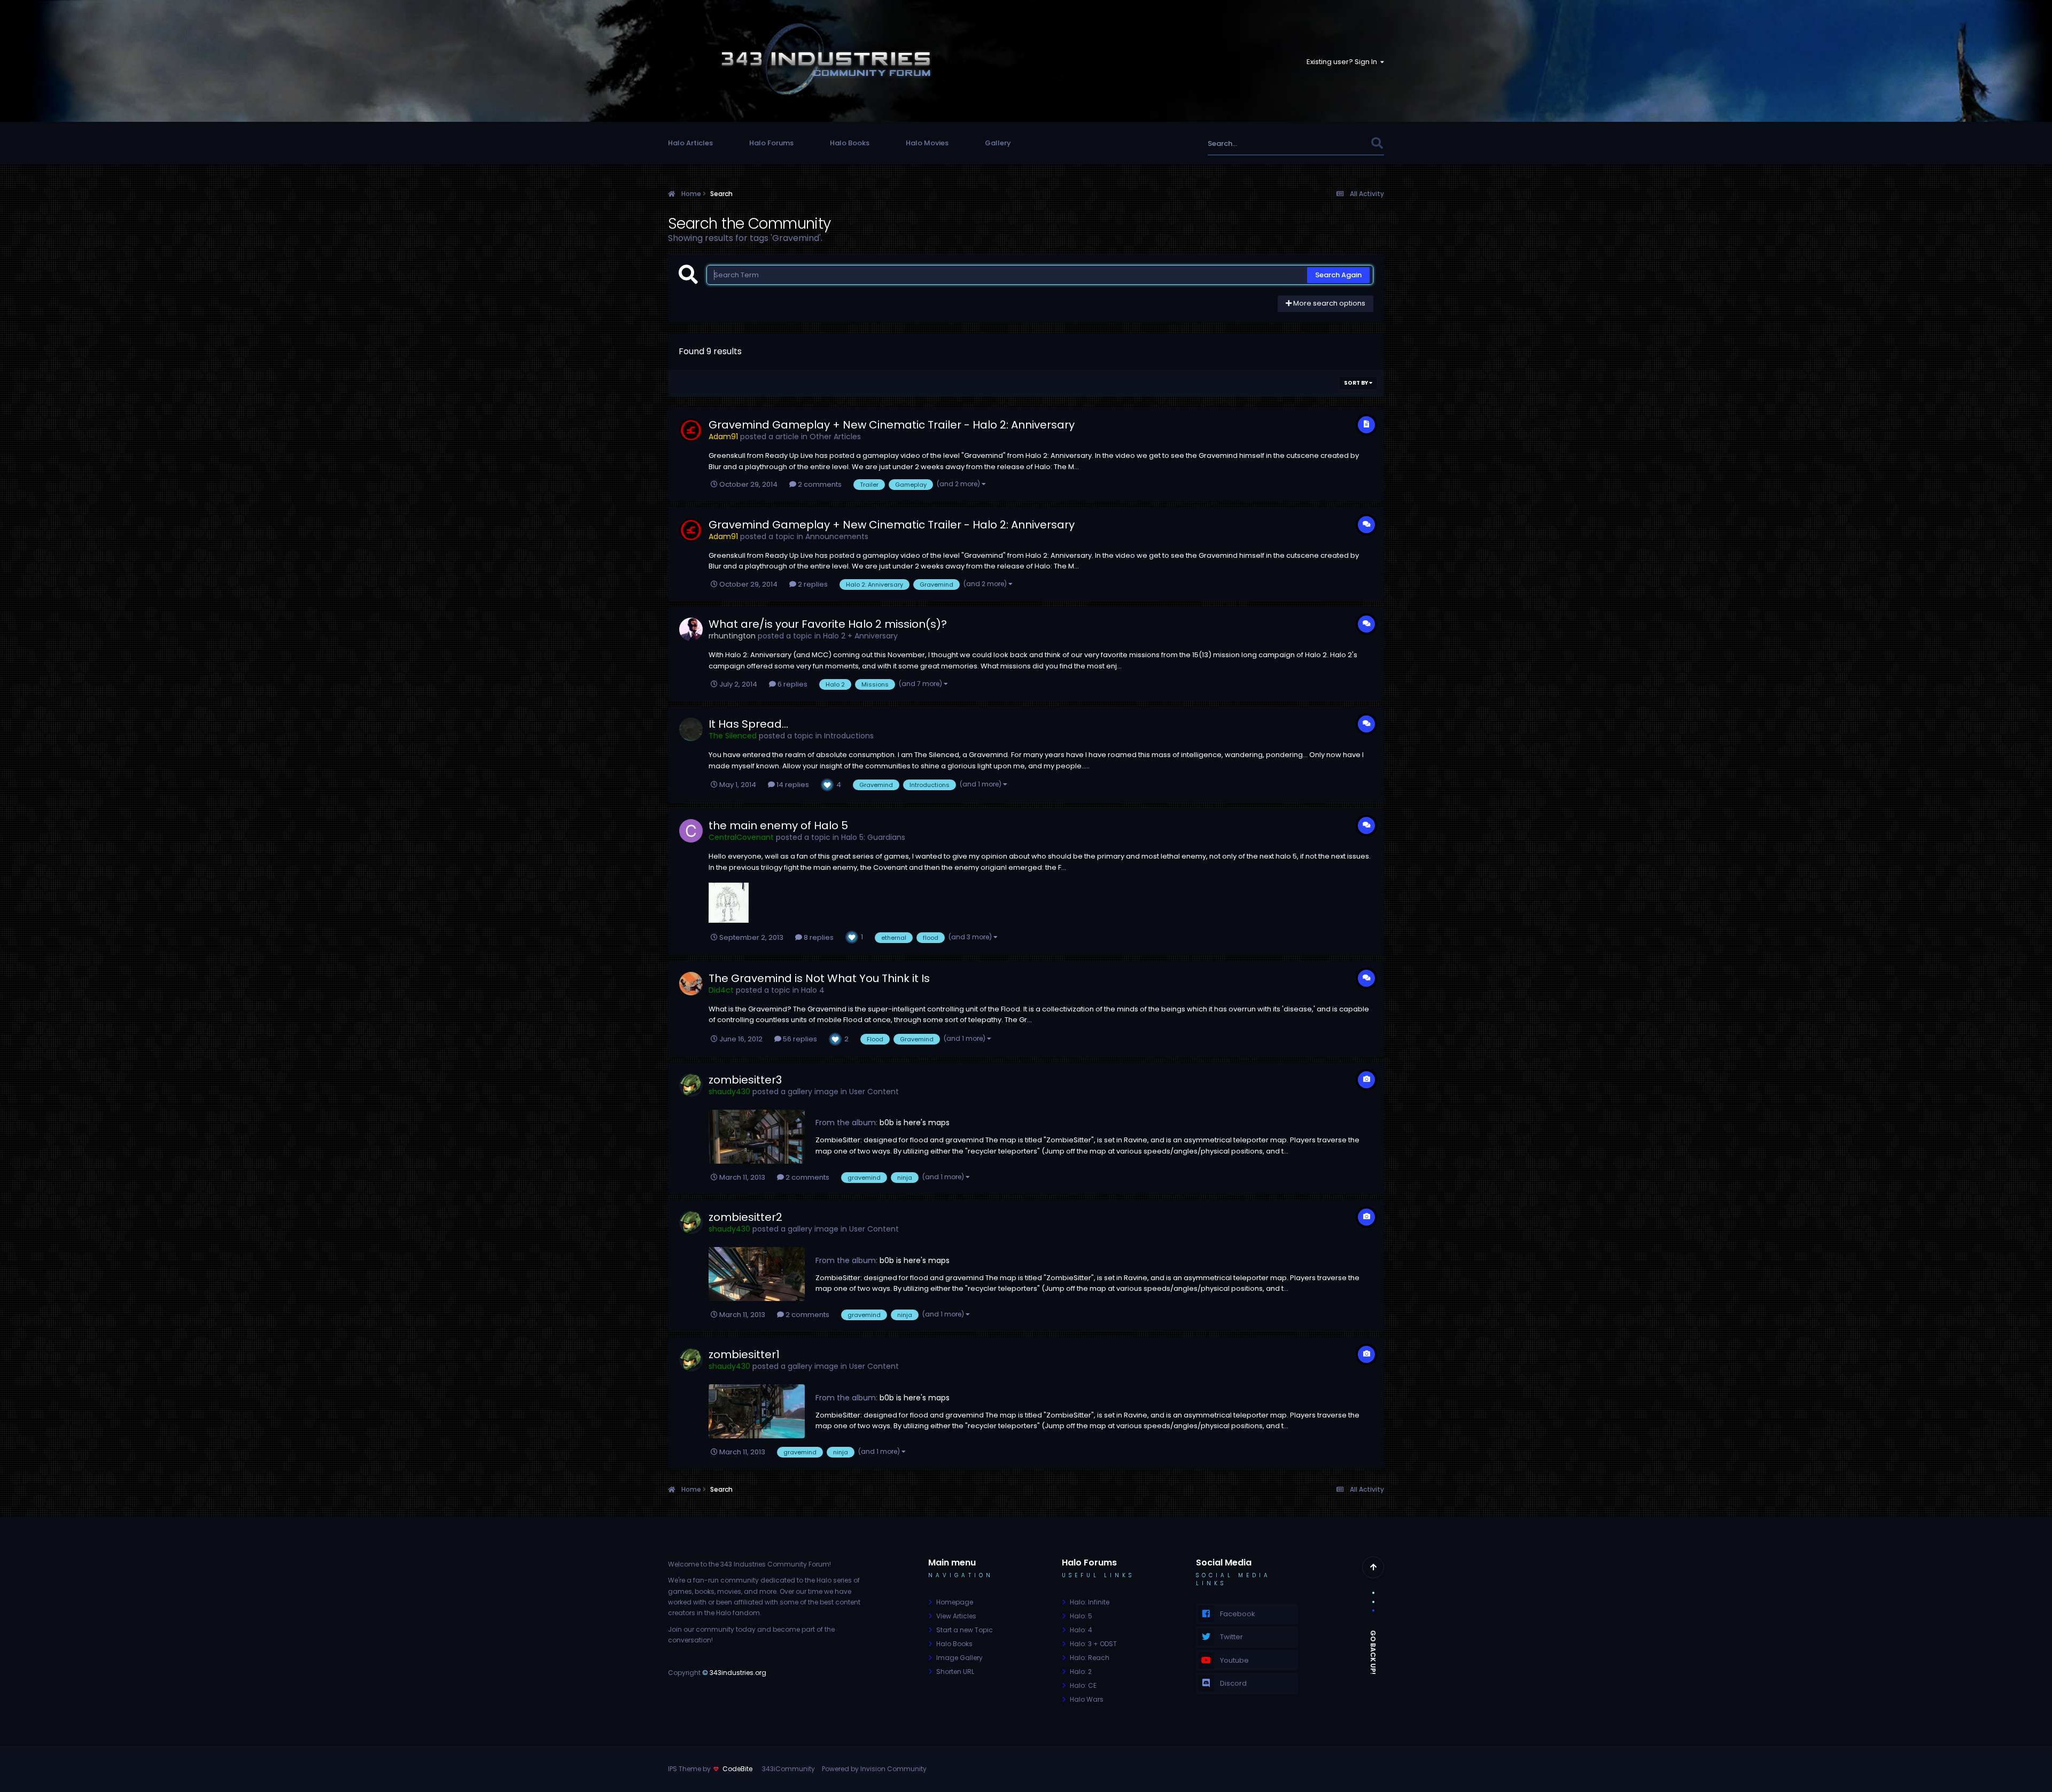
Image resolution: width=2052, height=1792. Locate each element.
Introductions (849, 736)
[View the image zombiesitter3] (757, 1137)
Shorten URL (955, 1672)
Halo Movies (927, 143)
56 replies (799, 1039)
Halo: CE (1083, 1685)
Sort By (1357, 383)
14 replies (792, 785)
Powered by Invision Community (874, 1769)
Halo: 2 (1081, 1672)
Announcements (837, 536)
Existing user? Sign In (1343, 62)
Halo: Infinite (1090, 1602)
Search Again (1338, 275)
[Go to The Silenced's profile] (691, 729)
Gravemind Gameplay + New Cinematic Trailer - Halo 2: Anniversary (892, 425)
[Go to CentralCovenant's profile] (691, 831)
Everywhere (1337, 143)
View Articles (956, 1616)
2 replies (812, 584)
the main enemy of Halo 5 (778, 825)
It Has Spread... (748, 724)
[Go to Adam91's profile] (691, 430)
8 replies (818, 937)
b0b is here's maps (915, 1123)
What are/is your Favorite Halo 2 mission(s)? (828, 624)
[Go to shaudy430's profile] (691, 1085)
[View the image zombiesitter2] (757, 1274)
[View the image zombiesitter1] (757, 1411)
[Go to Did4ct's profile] (691, 984)
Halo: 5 (1081, 1616)
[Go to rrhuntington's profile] (691, 629)
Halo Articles (690, 143)
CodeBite (737, 1769)
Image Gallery (959, 1658)
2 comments (819, 484)
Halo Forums (771, 143)
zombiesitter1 (744, 1354)
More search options (1328, 303)
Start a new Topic (965, 1630)
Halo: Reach (1090, 1658)
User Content (874, 1092)
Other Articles (835, 437)
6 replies (792, 684)
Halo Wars (1087, 1699)
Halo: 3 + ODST (1093, 1644)
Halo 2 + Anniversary (860, 636)
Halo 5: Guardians (873, 837)
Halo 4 (813, 990)
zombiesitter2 (745, 1217)
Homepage (955, 1602)
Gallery (998, 143)
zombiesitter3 (745, 1080)
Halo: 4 (1081, 1630)
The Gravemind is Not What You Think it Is (819, 978)
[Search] (1377, 143)
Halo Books (850, 143)
